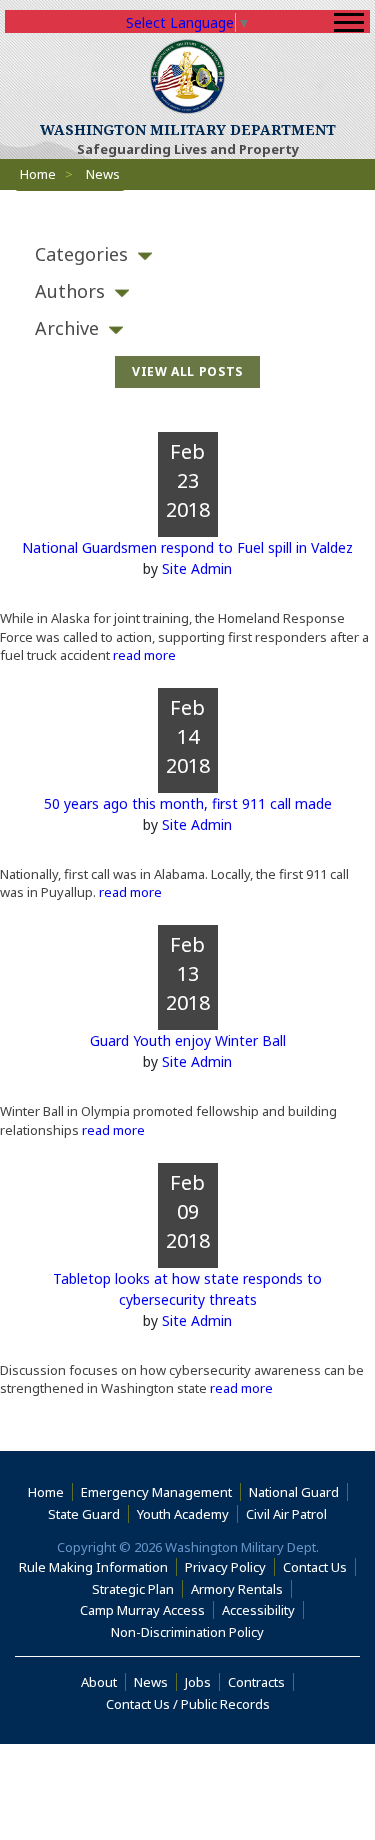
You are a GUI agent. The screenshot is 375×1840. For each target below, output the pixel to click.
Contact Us (315, 1567)
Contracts (256, 1682)
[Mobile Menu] (349, 22)
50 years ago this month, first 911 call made (188, 803)
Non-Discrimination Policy (191, 1632)
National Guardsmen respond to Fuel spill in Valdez (187, 547)
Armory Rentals (237, 1589)
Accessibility (263, 1610)
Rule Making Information (93, 1567)
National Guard (294, 1492)
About (103, 1682)
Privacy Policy (225, 1567)
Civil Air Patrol (290, 1514)
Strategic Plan (133, 1589)
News (151, 1682)
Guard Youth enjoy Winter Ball (188, 1040)
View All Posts (187, 371)
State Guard (84, 1514)
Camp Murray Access (147, 1610)
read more (143, 655)
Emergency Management (156, 1492)
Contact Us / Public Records (188, 1704)
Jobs (198, 1682)
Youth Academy (183, 1514)
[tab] (187, 254)
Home (38, 174)
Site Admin (197, 568)
